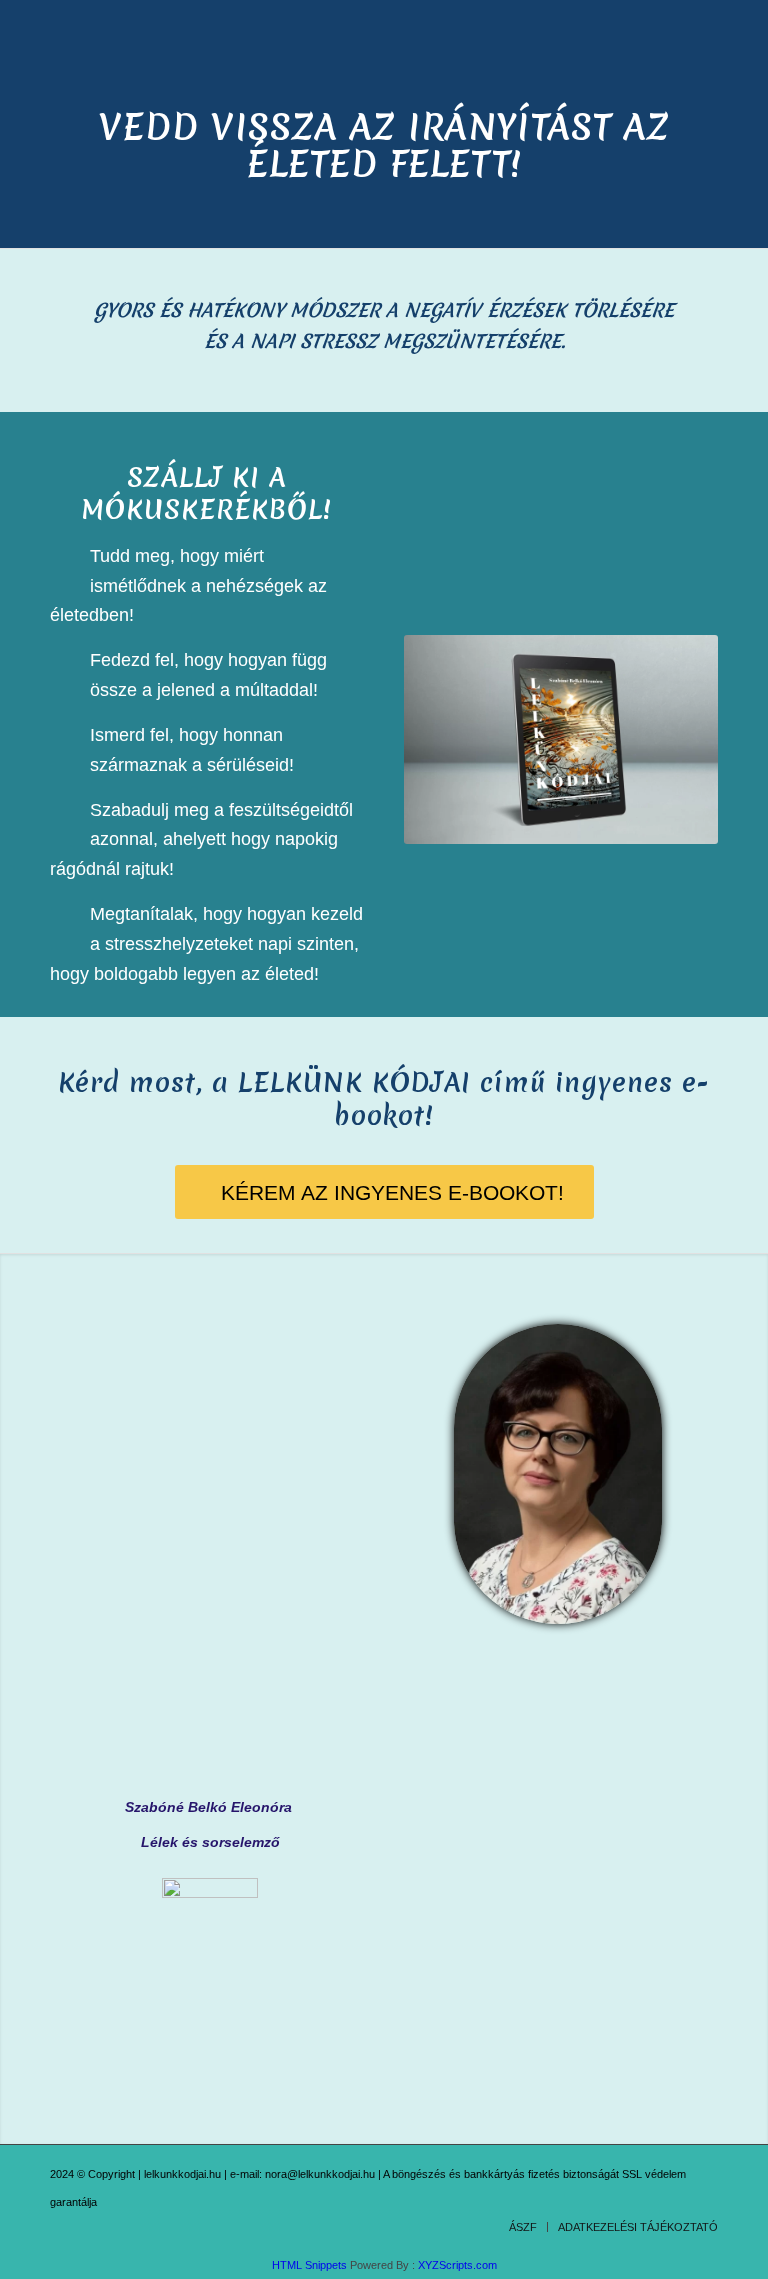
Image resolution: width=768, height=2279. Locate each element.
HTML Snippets (309, 2265)
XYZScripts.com (457, 2265)
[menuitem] (523, 2227)
